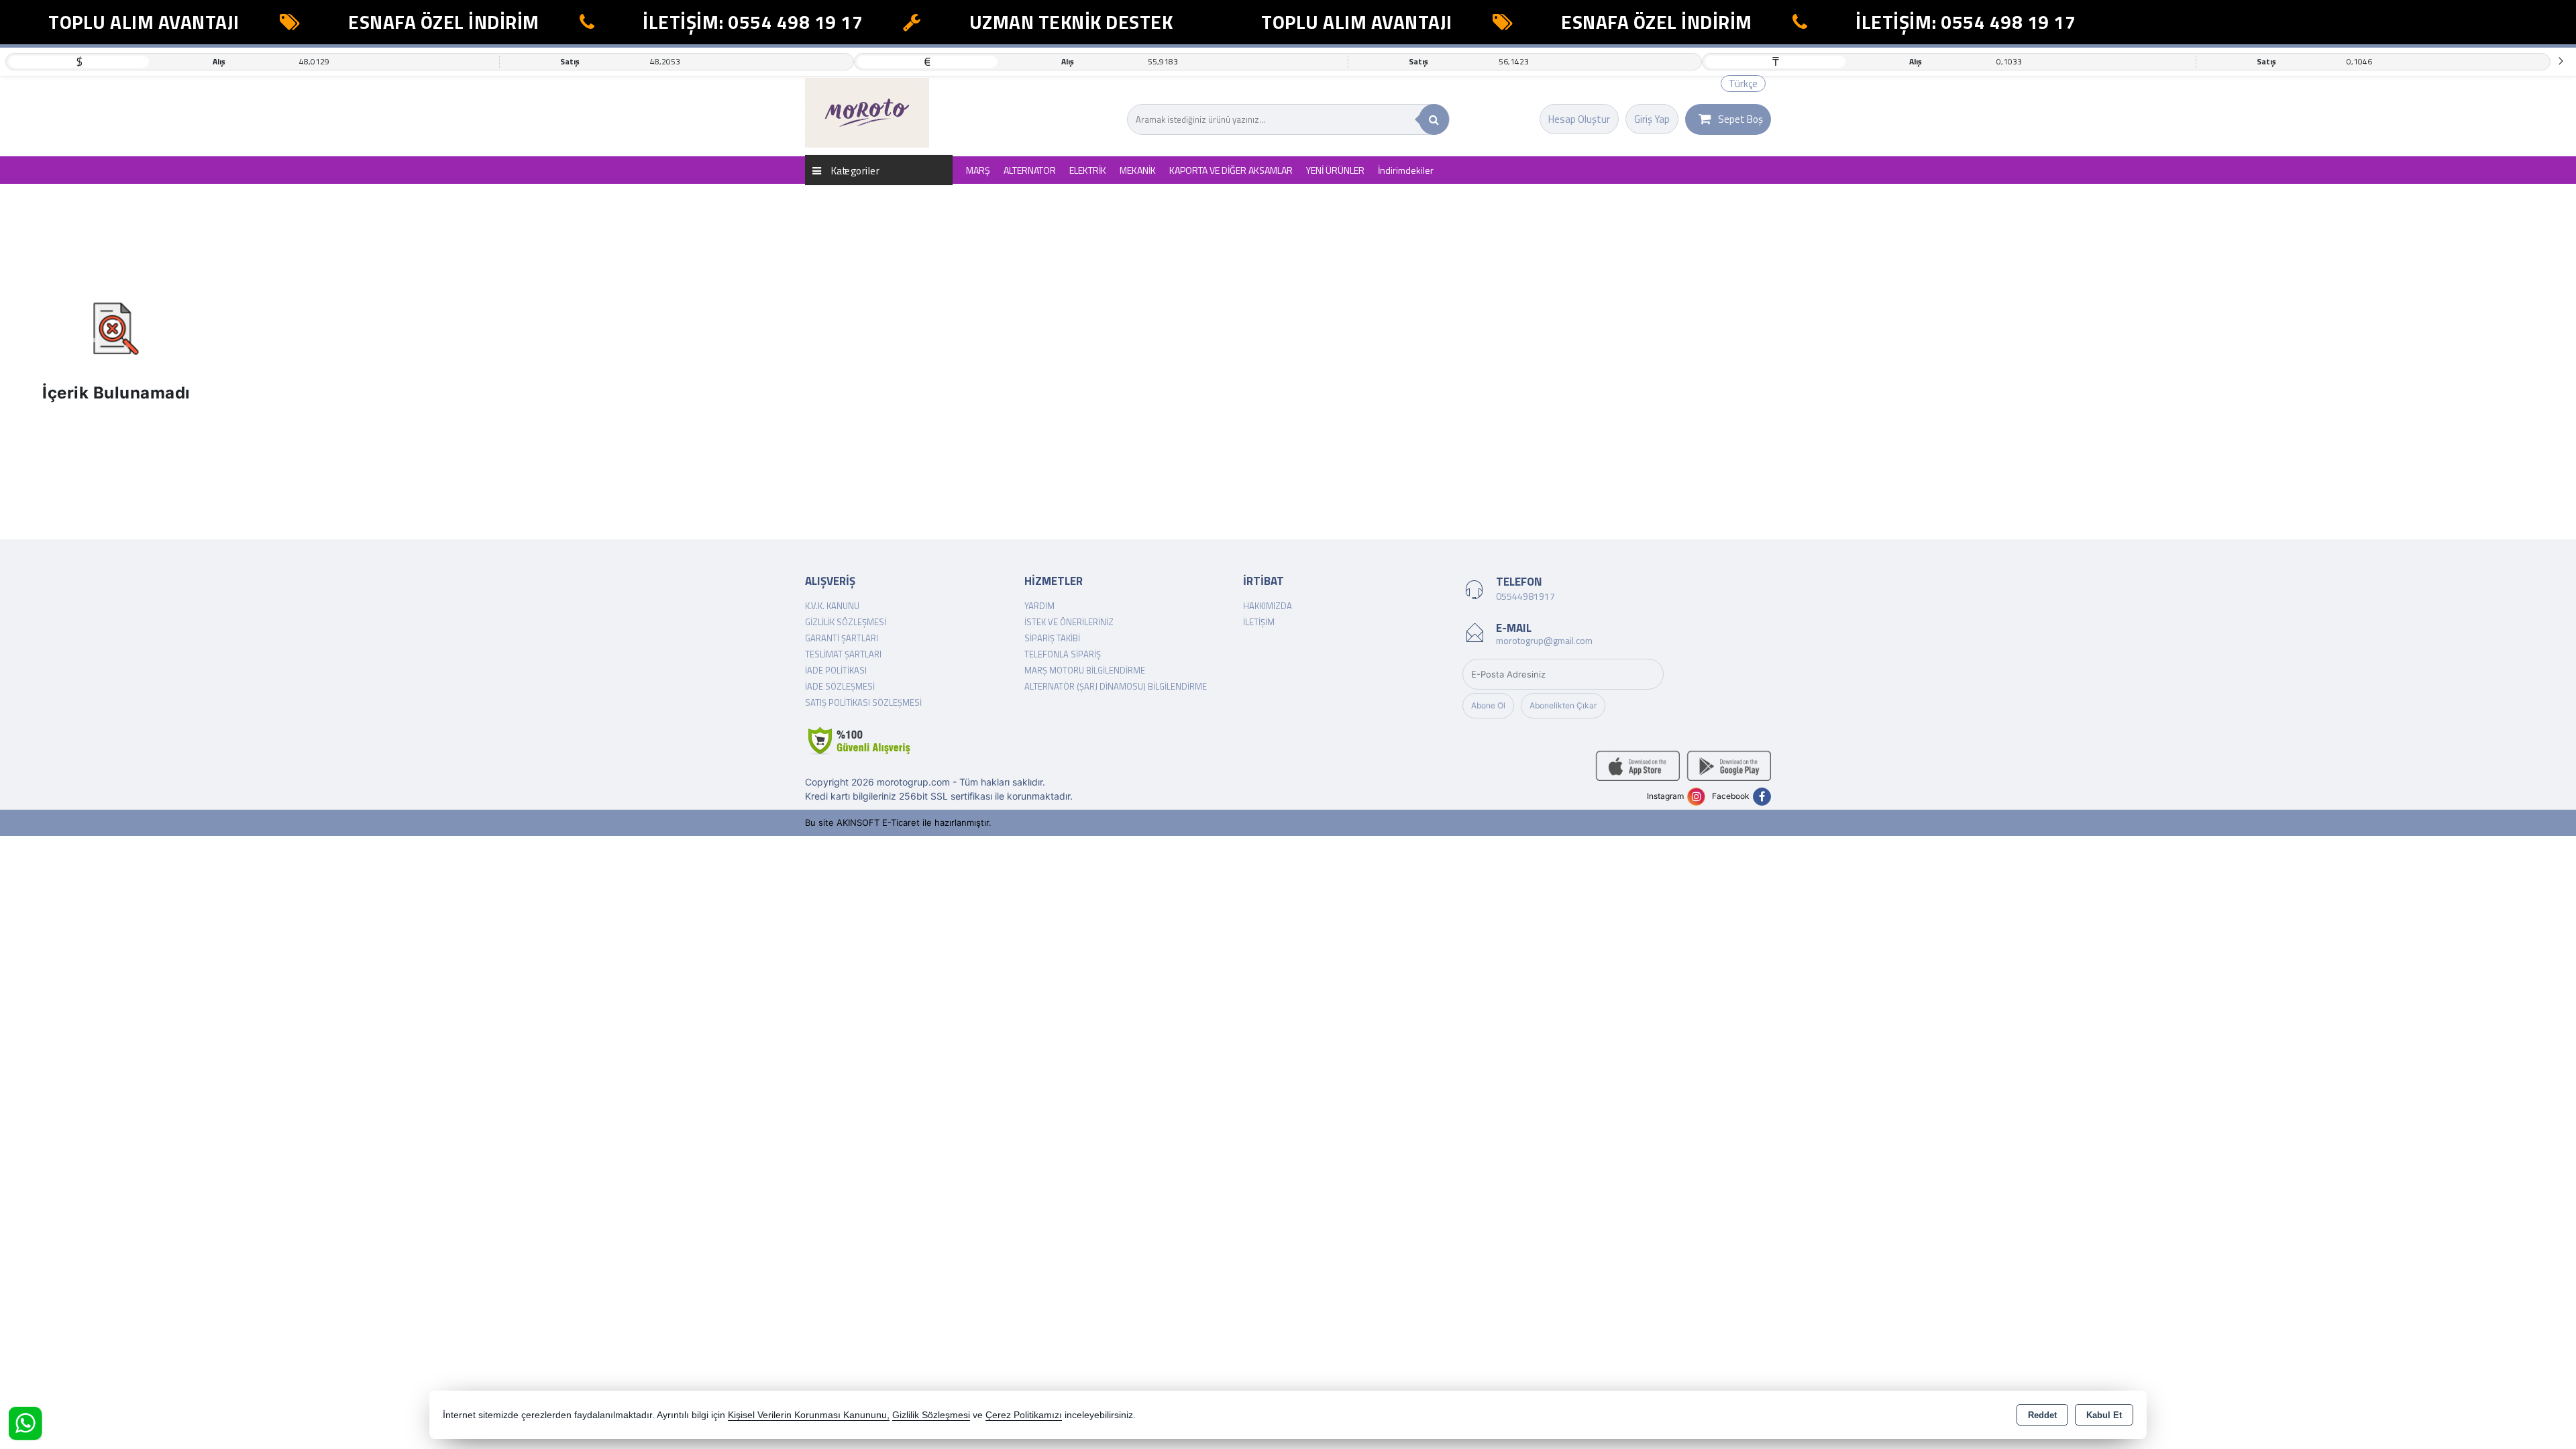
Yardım (1039, 606)
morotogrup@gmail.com (1544, 640)
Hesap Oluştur (1579, 119)
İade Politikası (836, 670)
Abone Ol (1488, 705)
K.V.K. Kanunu (832, 606)
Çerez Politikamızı (1024, 1415)
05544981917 (1525, 596)
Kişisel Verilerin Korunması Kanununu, (809, 1415)
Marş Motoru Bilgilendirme (1085, 670)
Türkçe (1743, 84)
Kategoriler (854, 170)
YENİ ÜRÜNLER (1335, 170)
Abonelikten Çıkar (1563, 705)
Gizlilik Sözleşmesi (846, 622)
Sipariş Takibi (1052, 638)
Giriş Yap (1652, 119)
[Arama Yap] (1434, 119)
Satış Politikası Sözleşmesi (863, 702)
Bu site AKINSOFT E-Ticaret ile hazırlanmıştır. (898, 822)
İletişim (1259, 622)
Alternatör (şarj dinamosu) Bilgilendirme (1116, 686)
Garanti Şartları (842, 638)
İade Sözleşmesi (840, 686)
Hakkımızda (1268, 606)
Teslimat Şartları (843, 654)
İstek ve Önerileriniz (1069, 622)
